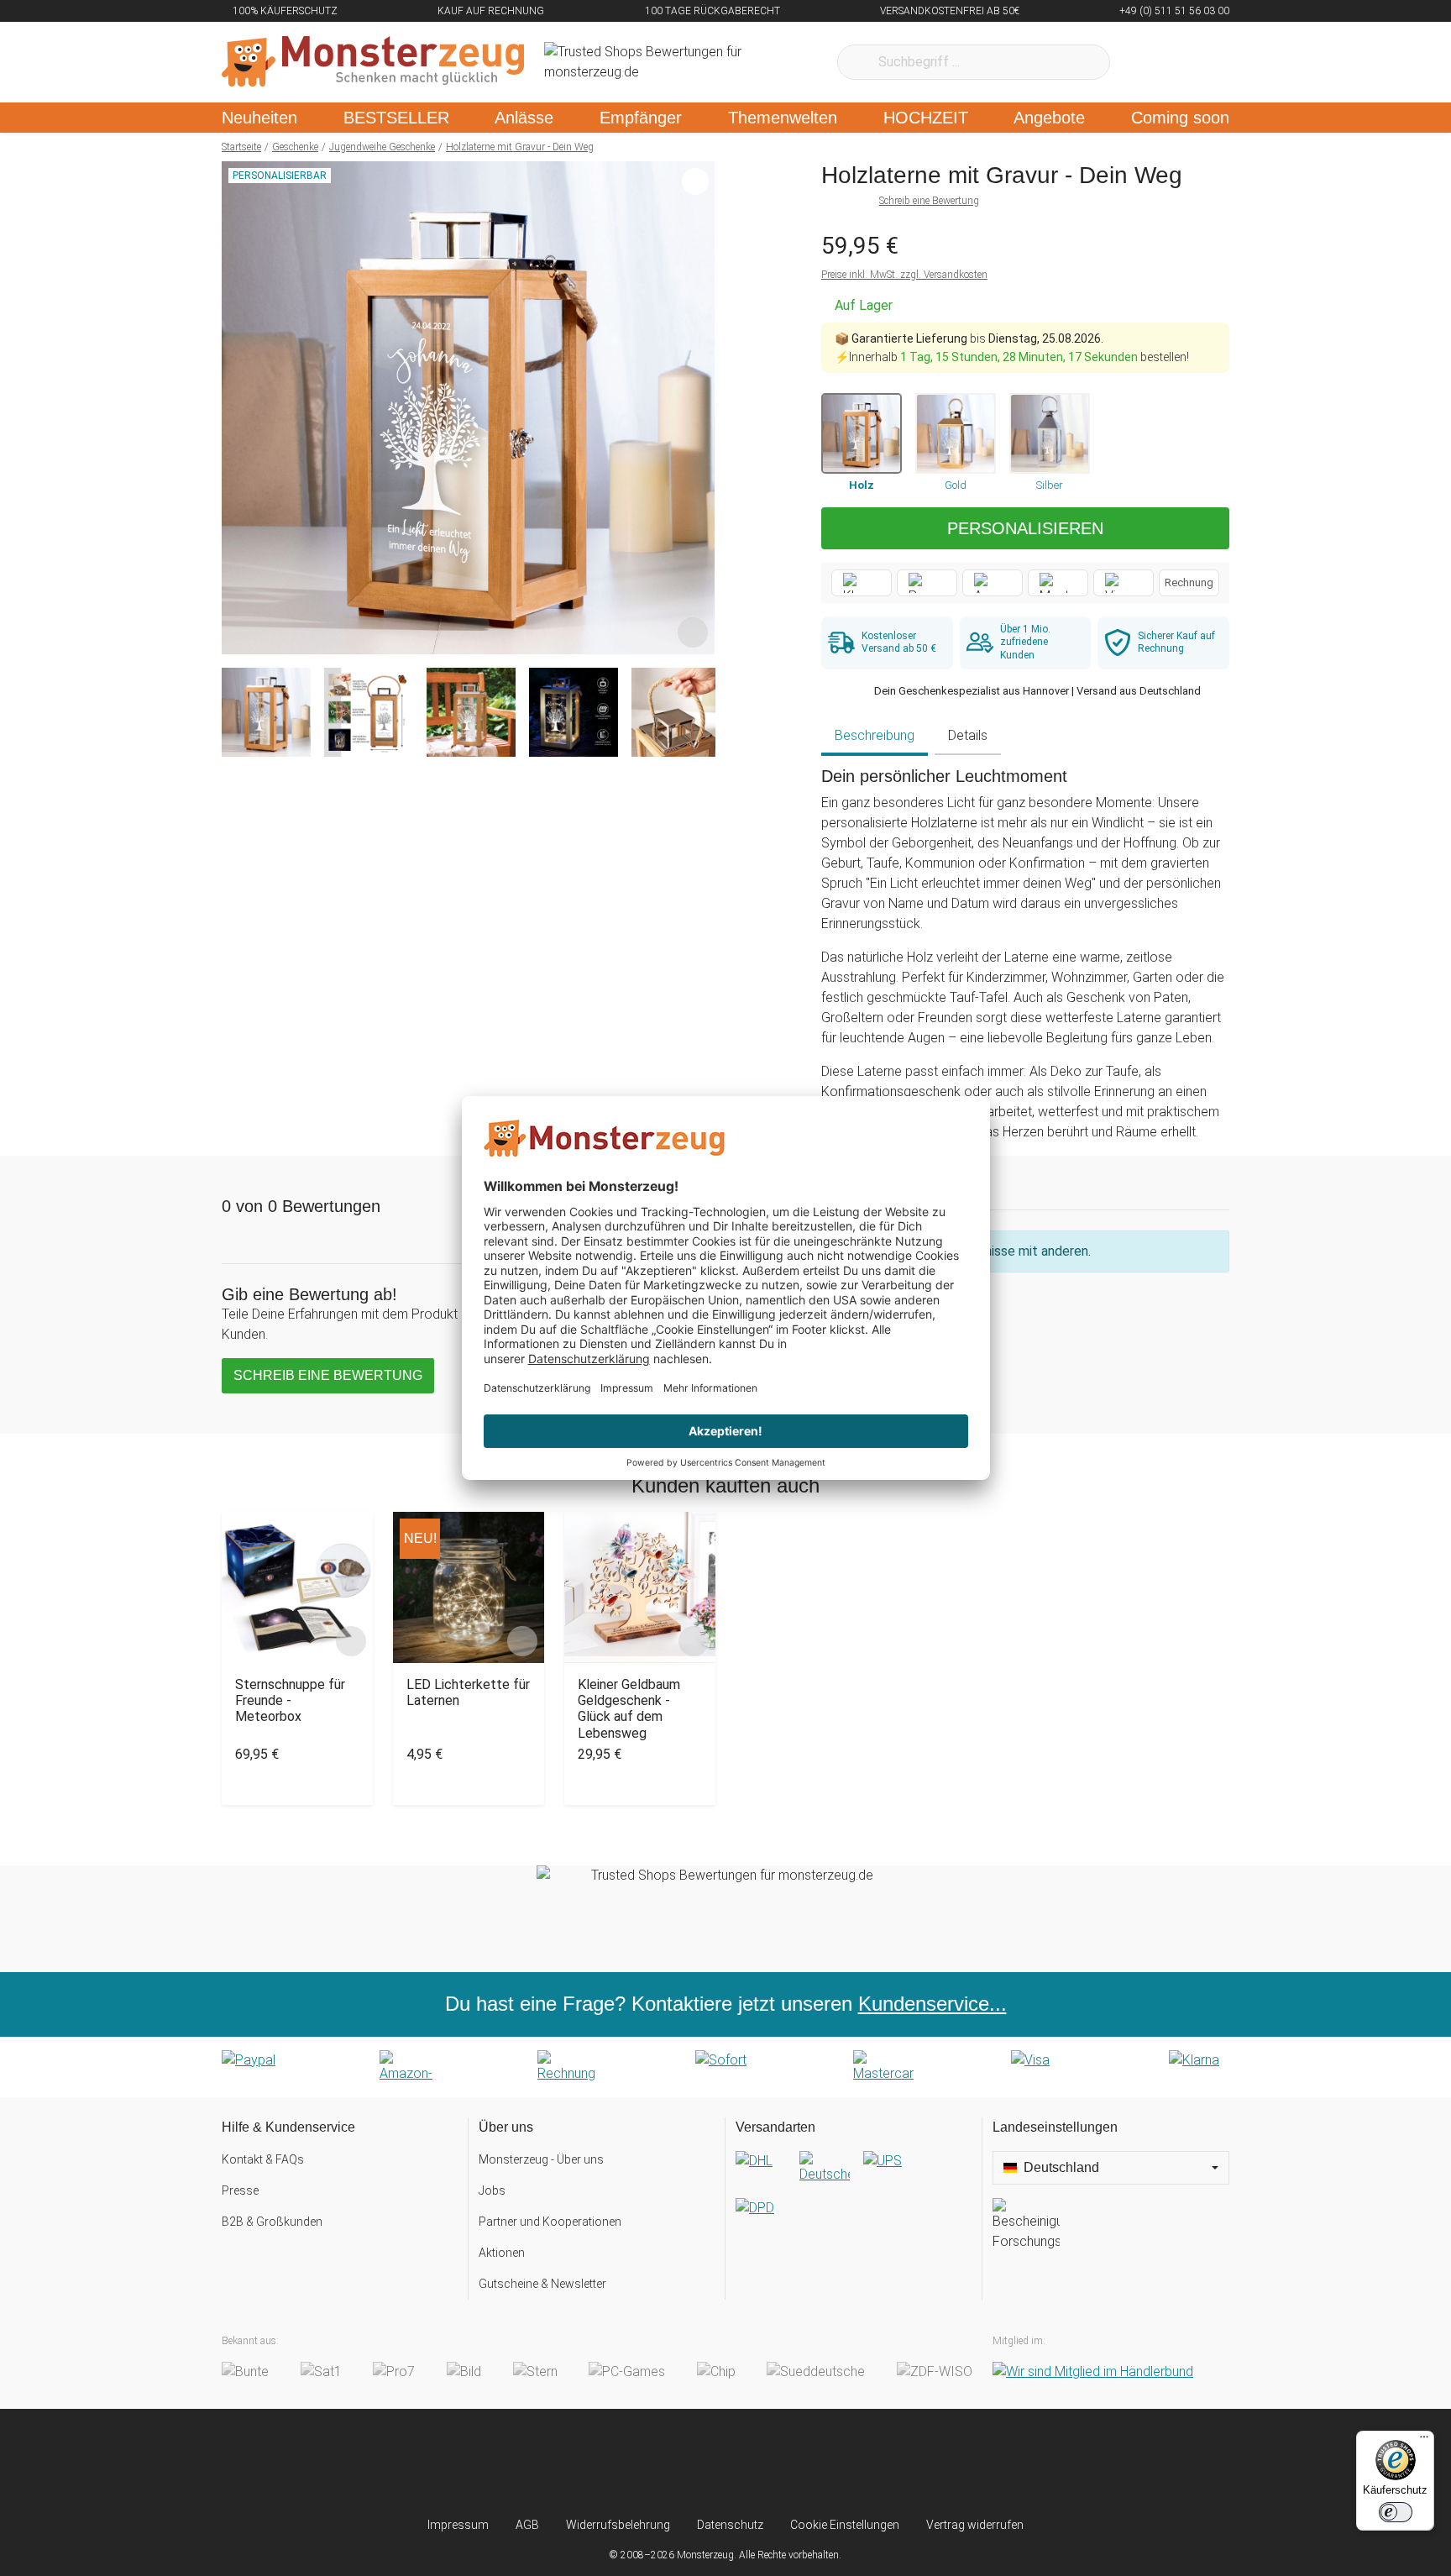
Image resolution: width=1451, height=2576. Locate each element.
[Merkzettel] (1145, 62)
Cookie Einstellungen (845, 2525)
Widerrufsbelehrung (618, 2525)
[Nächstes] (697, 408)
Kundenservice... (932, 2004)
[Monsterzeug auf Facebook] (692, 2463)
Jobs (492, 2190)
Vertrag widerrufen (975, 2525)
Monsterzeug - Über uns (541, 2159)
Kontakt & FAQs (263, 2159)
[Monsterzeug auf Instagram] (626, 2463)
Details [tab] (968, 735)
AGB (527, 2525)
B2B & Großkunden (272, 2222)
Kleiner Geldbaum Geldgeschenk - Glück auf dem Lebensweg (629, 1709)
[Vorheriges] (239, 408)
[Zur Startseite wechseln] (373, 62)
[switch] (1396, 2512)
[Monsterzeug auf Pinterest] (759, 2463)
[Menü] (1424, 2441)
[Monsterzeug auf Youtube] (825, 2463)
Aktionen (502, 2253)
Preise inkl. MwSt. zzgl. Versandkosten (904, 275)
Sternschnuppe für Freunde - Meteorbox (290, 1700)
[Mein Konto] (1194, 62)
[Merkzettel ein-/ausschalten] (693, 632)
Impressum (458, 2525)
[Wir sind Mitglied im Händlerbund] (1093, 2372)
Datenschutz (730, 2525)
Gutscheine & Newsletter (542, 2284)
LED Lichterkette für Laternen (468, 1692)
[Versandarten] (854, 2198)
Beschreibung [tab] (875, 735)
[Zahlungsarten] (725, 2067)
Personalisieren (1025, 528)
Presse (240, 2190)
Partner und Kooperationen (550, 2222)
